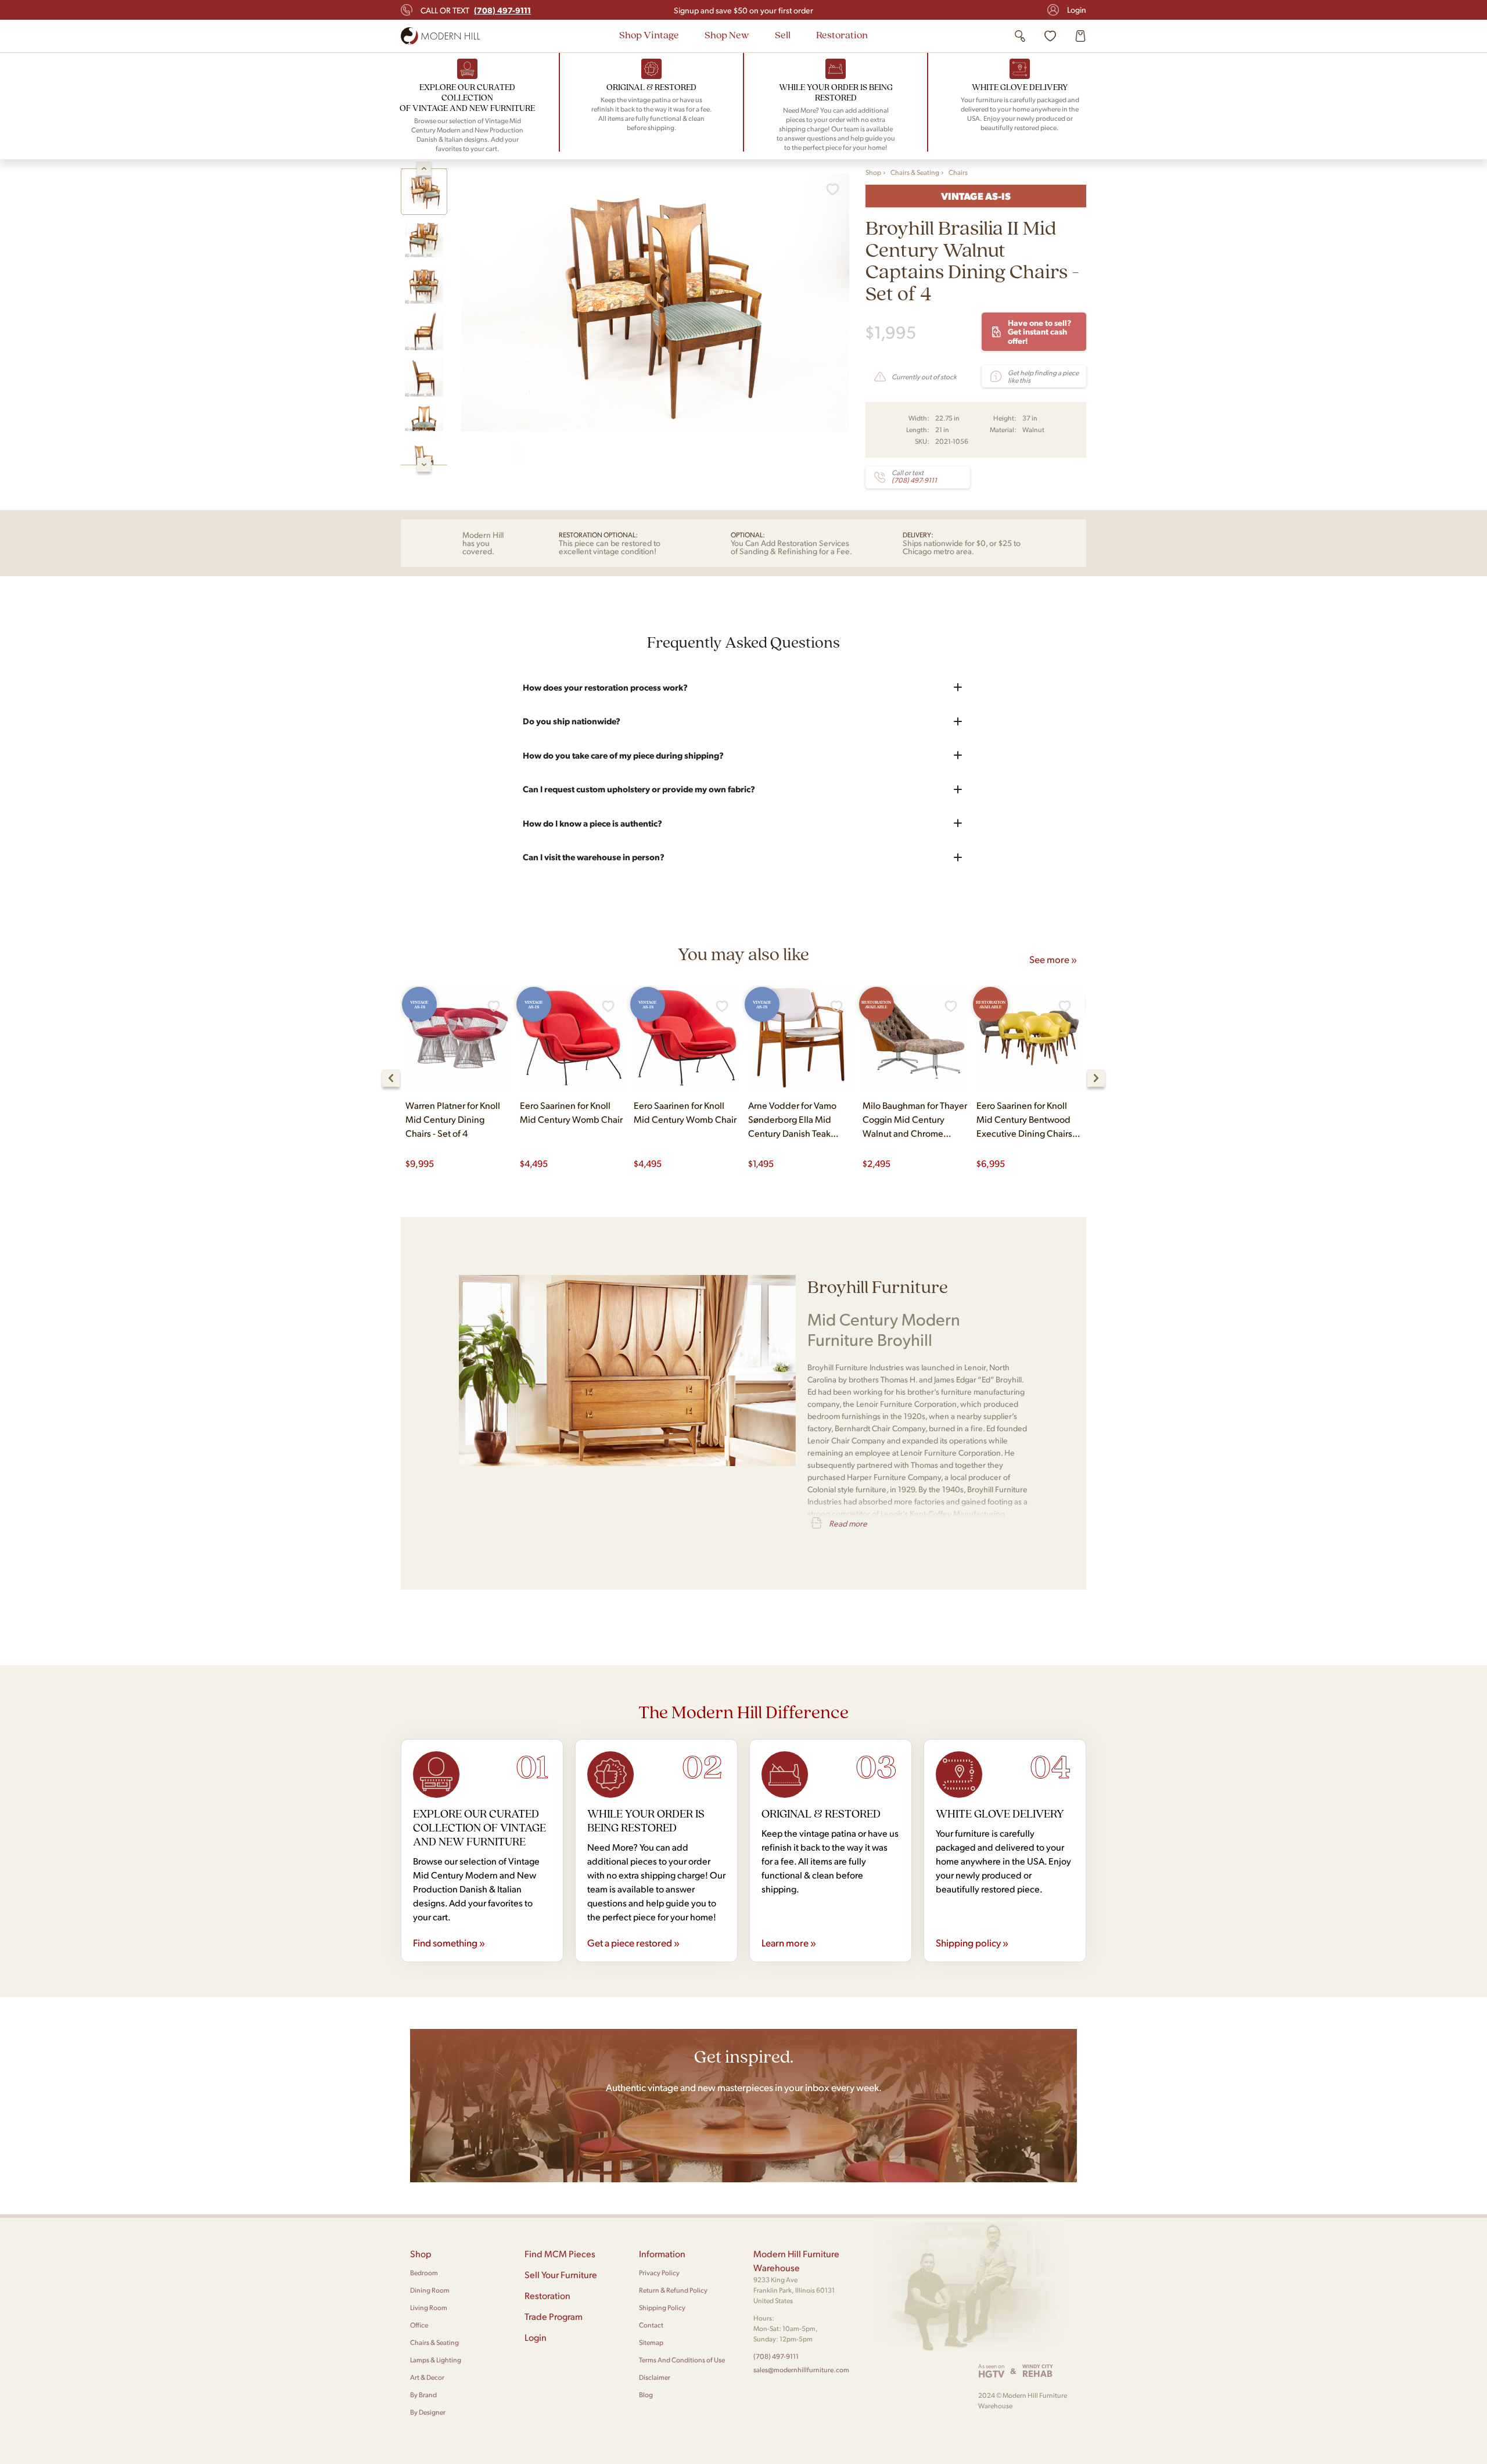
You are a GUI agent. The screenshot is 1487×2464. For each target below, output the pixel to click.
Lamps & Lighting (436, 2360)
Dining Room (430, 2290)
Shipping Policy (662, 2307)
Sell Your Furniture (561, 2274)
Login (1077, 10)
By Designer (428, 2412)
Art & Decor (427, 2377)
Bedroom (424, 2273)
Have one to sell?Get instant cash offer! (1039, 331)
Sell (783, 35)
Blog (646, 2395)
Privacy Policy (659, 2273)
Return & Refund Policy (673, 2290)
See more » (1053, 959)
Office (419, 2325)
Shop (873, 172)
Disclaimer (655, 2377)
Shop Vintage (649, 35)
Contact (651, 2325)
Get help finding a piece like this (1043, 376)
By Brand (423, 2395)
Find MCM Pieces (560, 2253)
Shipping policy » (972, 1942)
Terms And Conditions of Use (682, 2360)
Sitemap (651, 2342)
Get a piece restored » (633, 1942)
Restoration (842, 35)
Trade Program (554, 2316)
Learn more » (789, 1942)
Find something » (449, 1942)
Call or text (476, 10)
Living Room (429, 2307)
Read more (848, 1523)
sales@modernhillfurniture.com (801, 2370)
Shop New (727, 35)
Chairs (958, 172)
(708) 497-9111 (776, 2356)
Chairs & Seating (915, 172)
